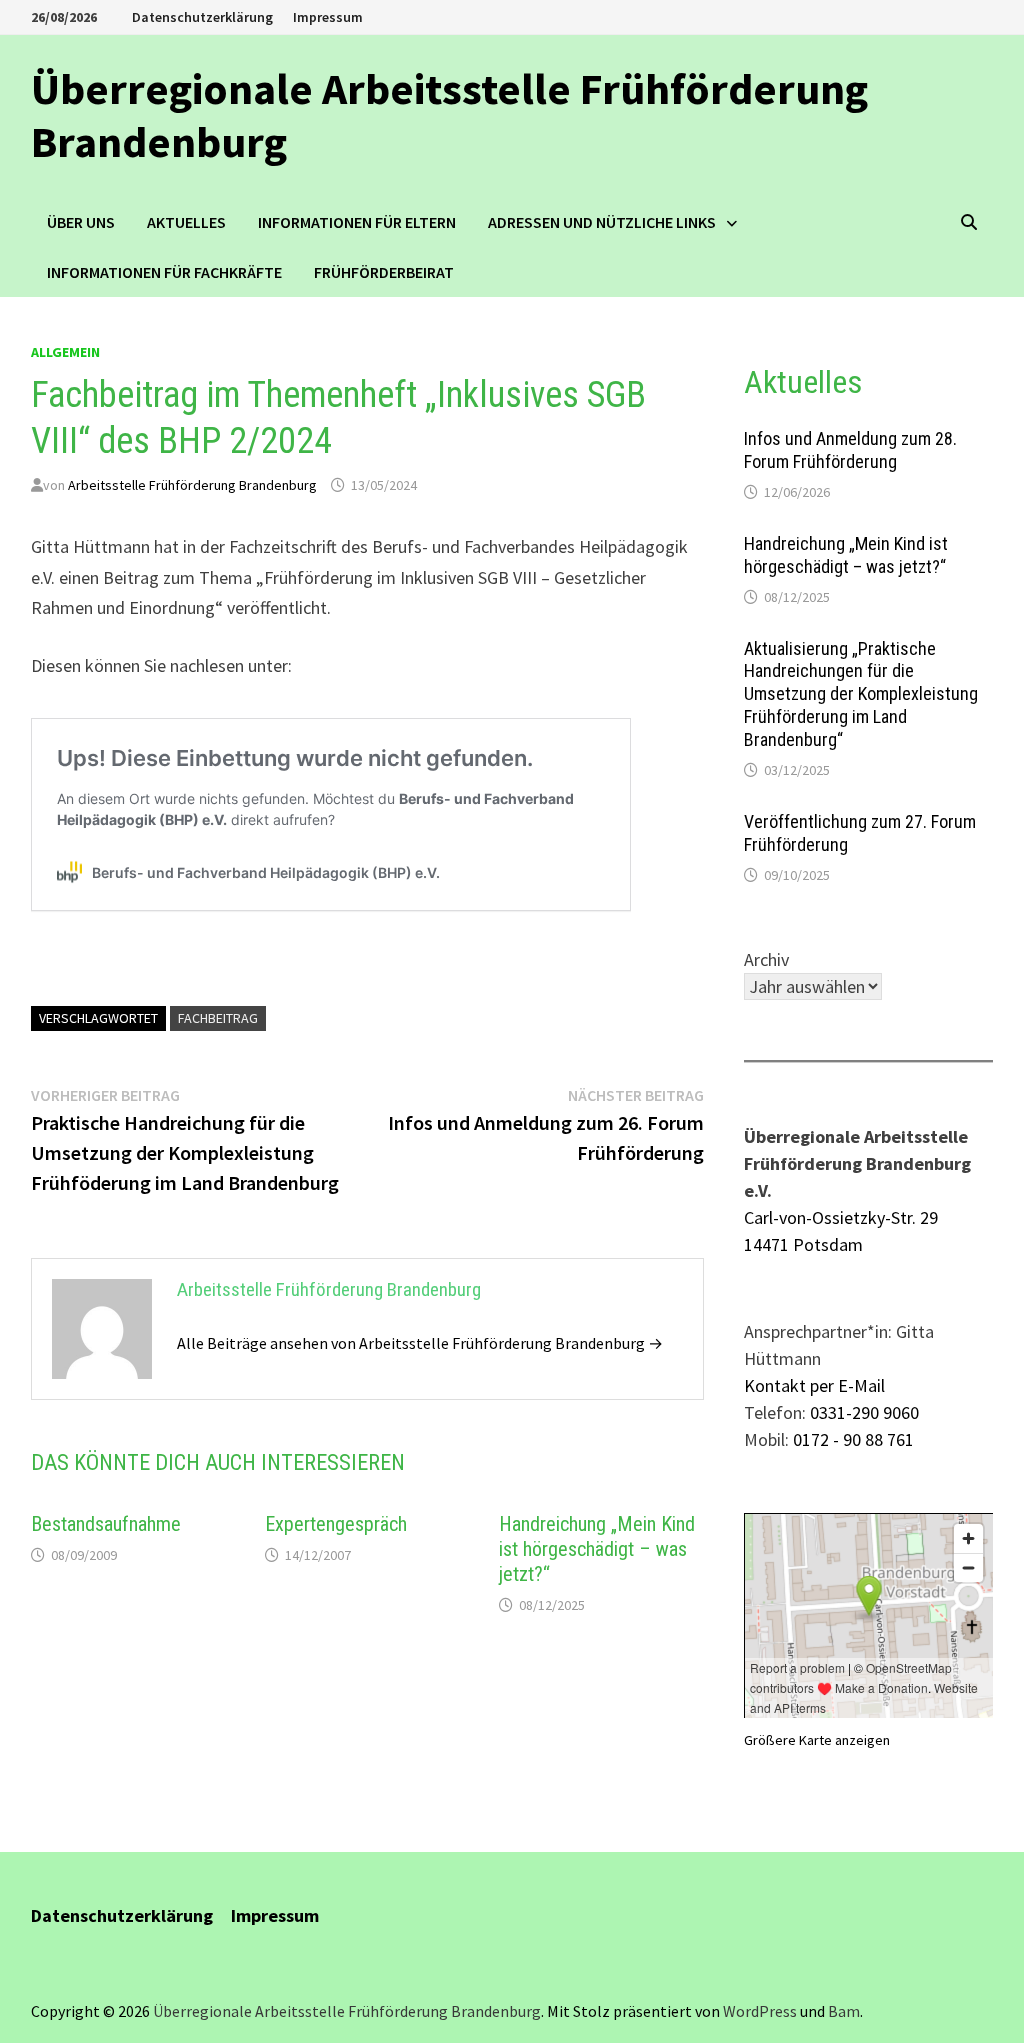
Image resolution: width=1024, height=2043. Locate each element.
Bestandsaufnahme (106, 1524)
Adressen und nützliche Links (602, 222)
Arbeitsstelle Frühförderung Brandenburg (192, 485)
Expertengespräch (336, 1524)
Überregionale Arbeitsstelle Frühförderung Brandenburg (449, 115)
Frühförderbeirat (384, 272)
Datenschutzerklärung (202, 17)
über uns (81, 222)
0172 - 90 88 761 (853, 1439)
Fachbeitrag (218, 1018)
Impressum (328, 17)
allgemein (65, 352)
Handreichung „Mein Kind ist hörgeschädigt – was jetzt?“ (597, 1549)
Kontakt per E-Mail (814, 1385)
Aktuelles (186, 222)
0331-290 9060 (864, 1412)
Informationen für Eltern (357, 222)
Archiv (766, 959)
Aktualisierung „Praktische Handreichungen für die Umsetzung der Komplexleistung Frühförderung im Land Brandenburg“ (861, 694)
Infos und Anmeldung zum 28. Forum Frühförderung (850, 450)
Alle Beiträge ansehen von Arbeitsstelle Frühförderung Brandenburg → (420, 1343)
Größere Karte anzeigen (817, 1740)
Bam (844, 2011)
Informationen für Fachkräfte (164, 272)
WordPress (760, 2011)
